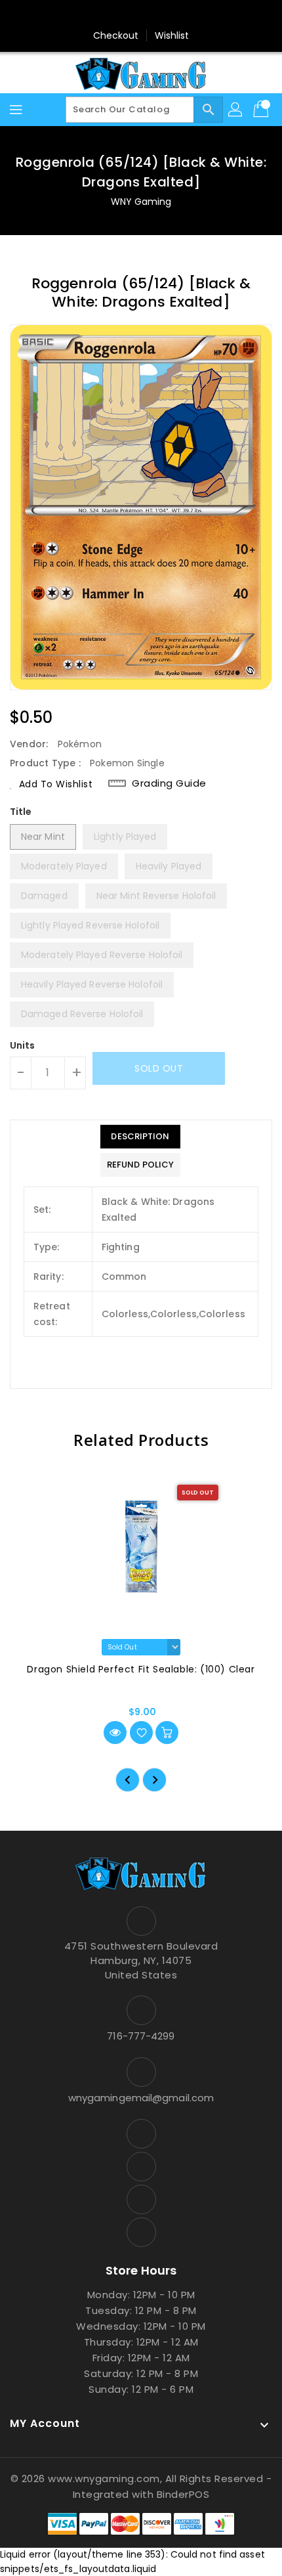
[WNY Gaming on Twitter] (129, 15)
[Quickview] (115, 1733)
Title (21, 812)
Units (23, 1045)
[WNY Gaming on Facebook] (104, 15)
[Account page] (236, 110)
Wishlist (172, 35)
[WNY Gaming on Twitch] (178, 15)
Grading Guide (169, 783)
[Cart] (262, 110)
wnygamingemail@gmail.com (141, 2098)
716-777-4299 (141, 2036)
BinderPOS (183, 2494)
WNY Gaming (141, 202)
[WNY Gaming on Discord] (153, 15)
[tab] (140, 1137)
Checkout (116, 35)
